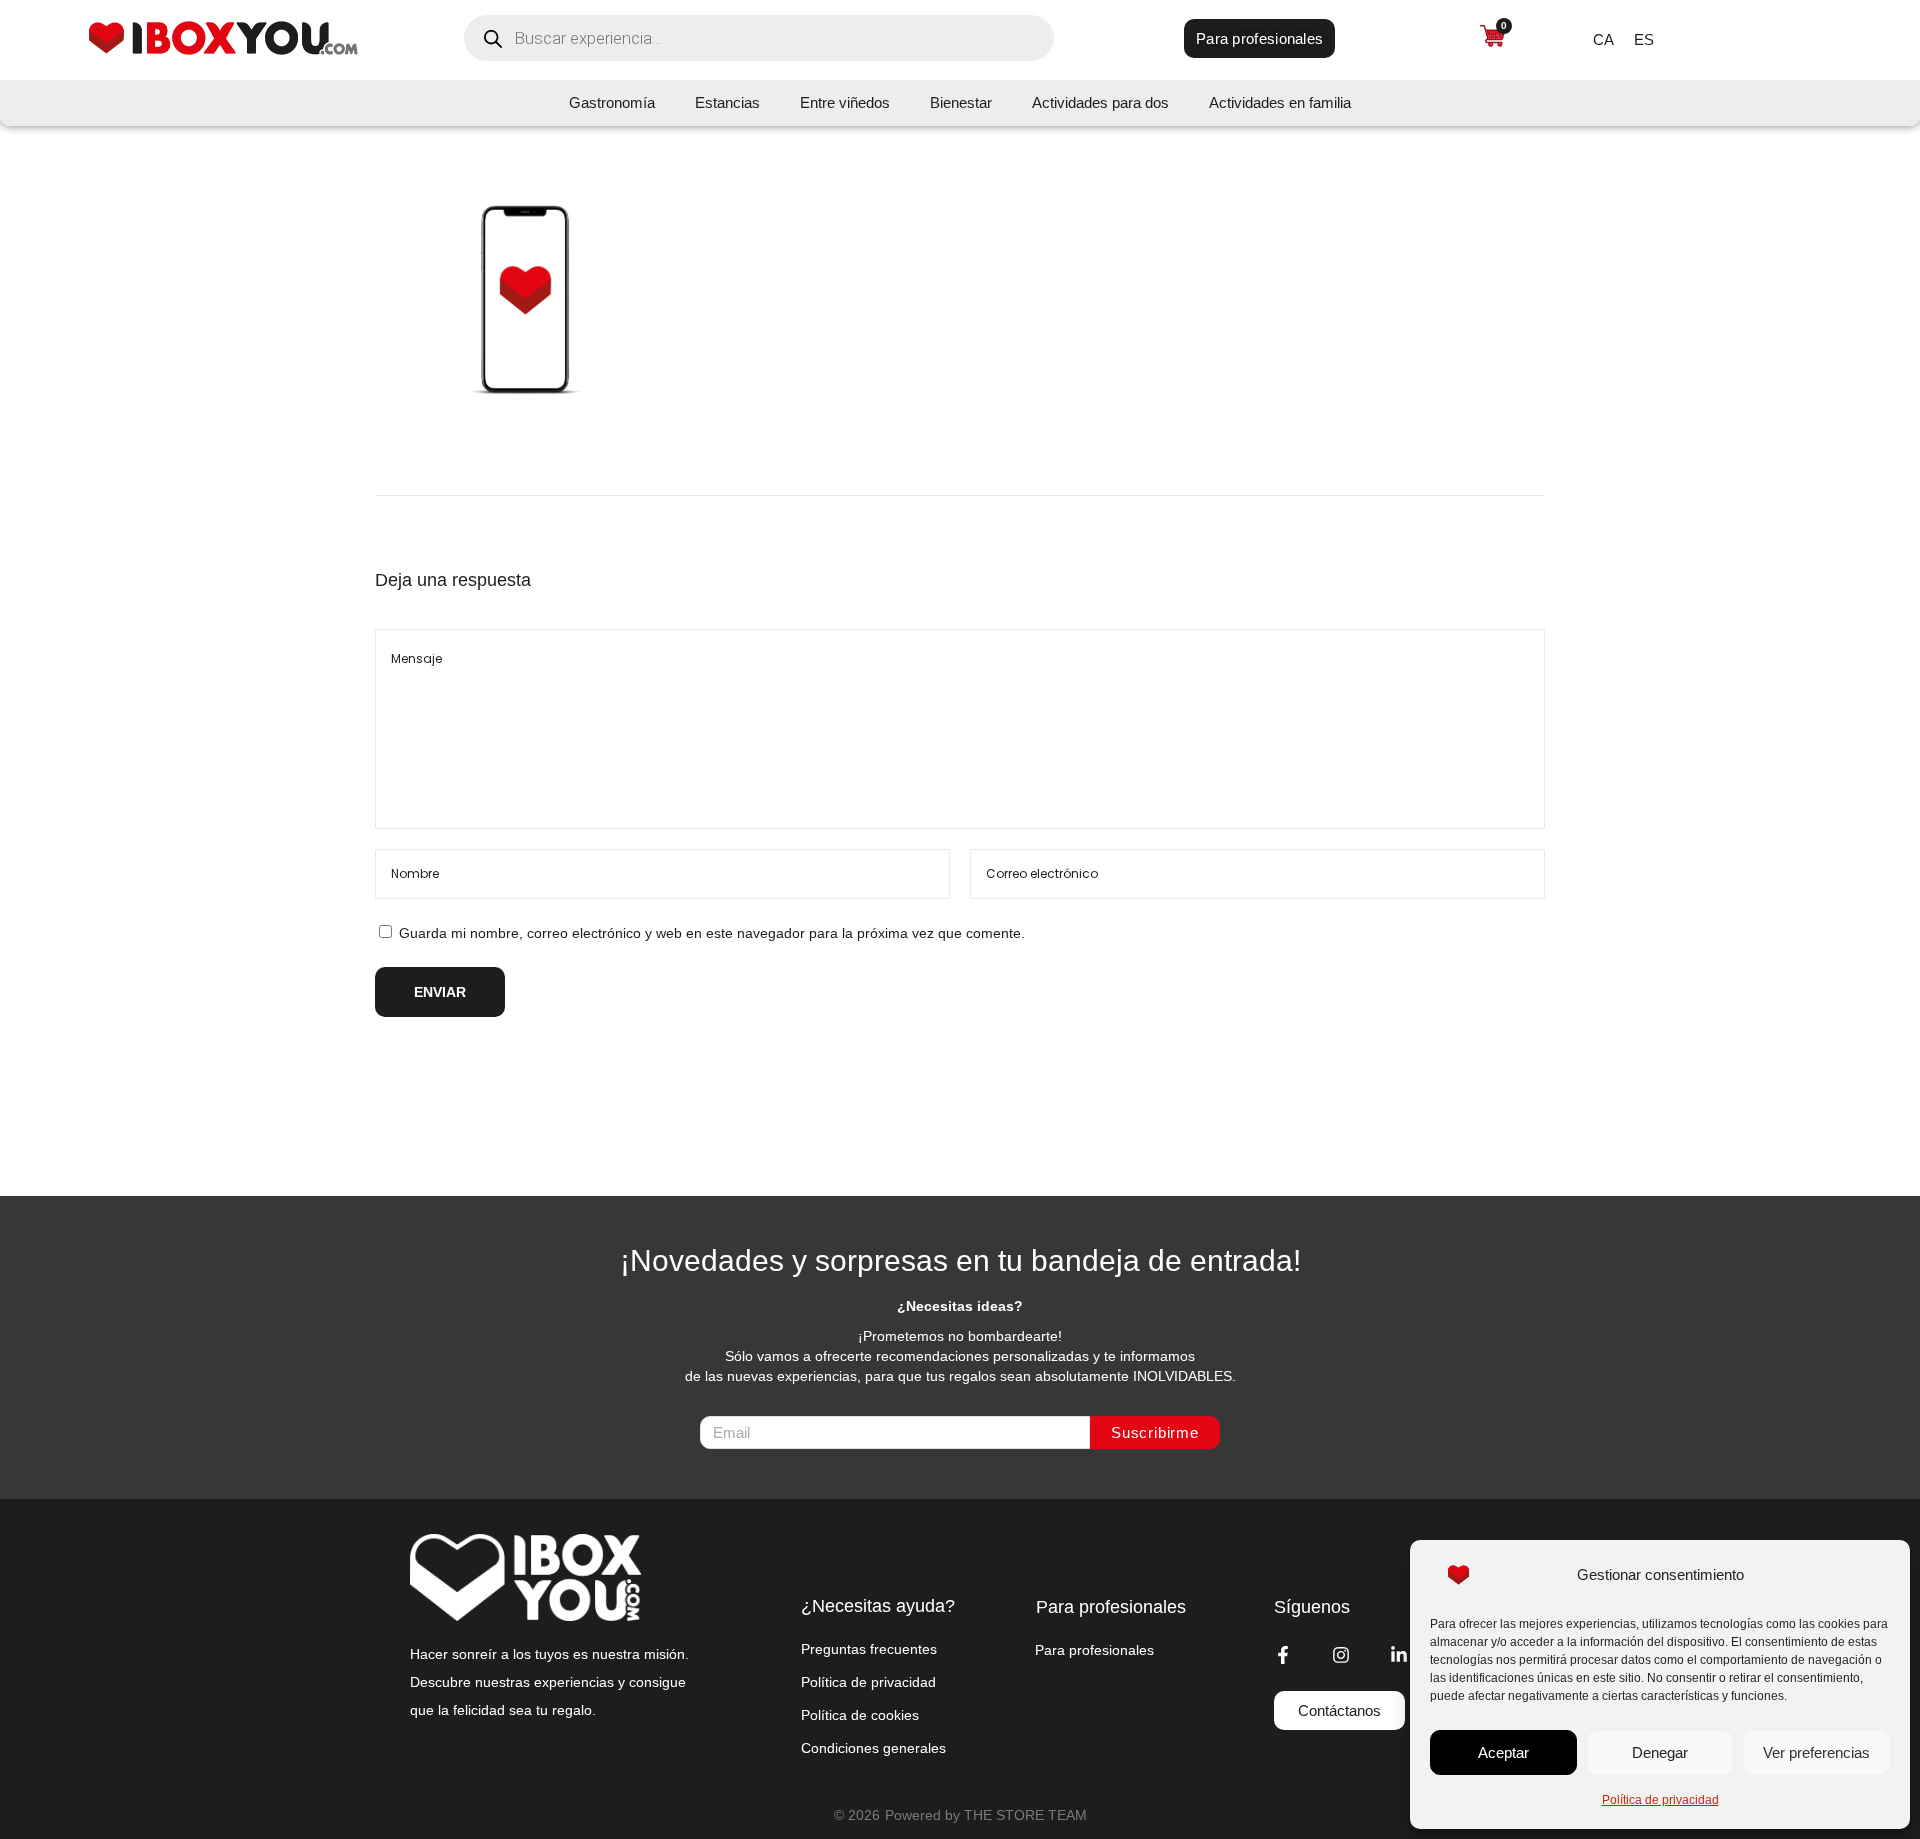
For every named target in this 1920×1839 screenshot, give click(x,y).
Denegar (1660, 1752)
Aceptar (1503, 1752)
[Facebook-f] (1283, 1655)
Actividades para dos (1100, 102)
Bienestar (961, 102)
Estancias (727, 102)
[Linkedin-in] (1399, 1655)
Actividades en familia (1280, 102)
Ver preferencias (1816, 1752)
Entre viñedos (845, 102)
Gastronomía (612, 102)
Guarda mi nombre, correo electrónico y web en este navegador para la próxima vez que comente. (712, 933)
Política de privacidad (1660, 1800)
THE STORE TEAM (1025, 1815)
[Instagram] (1341, 1655)
